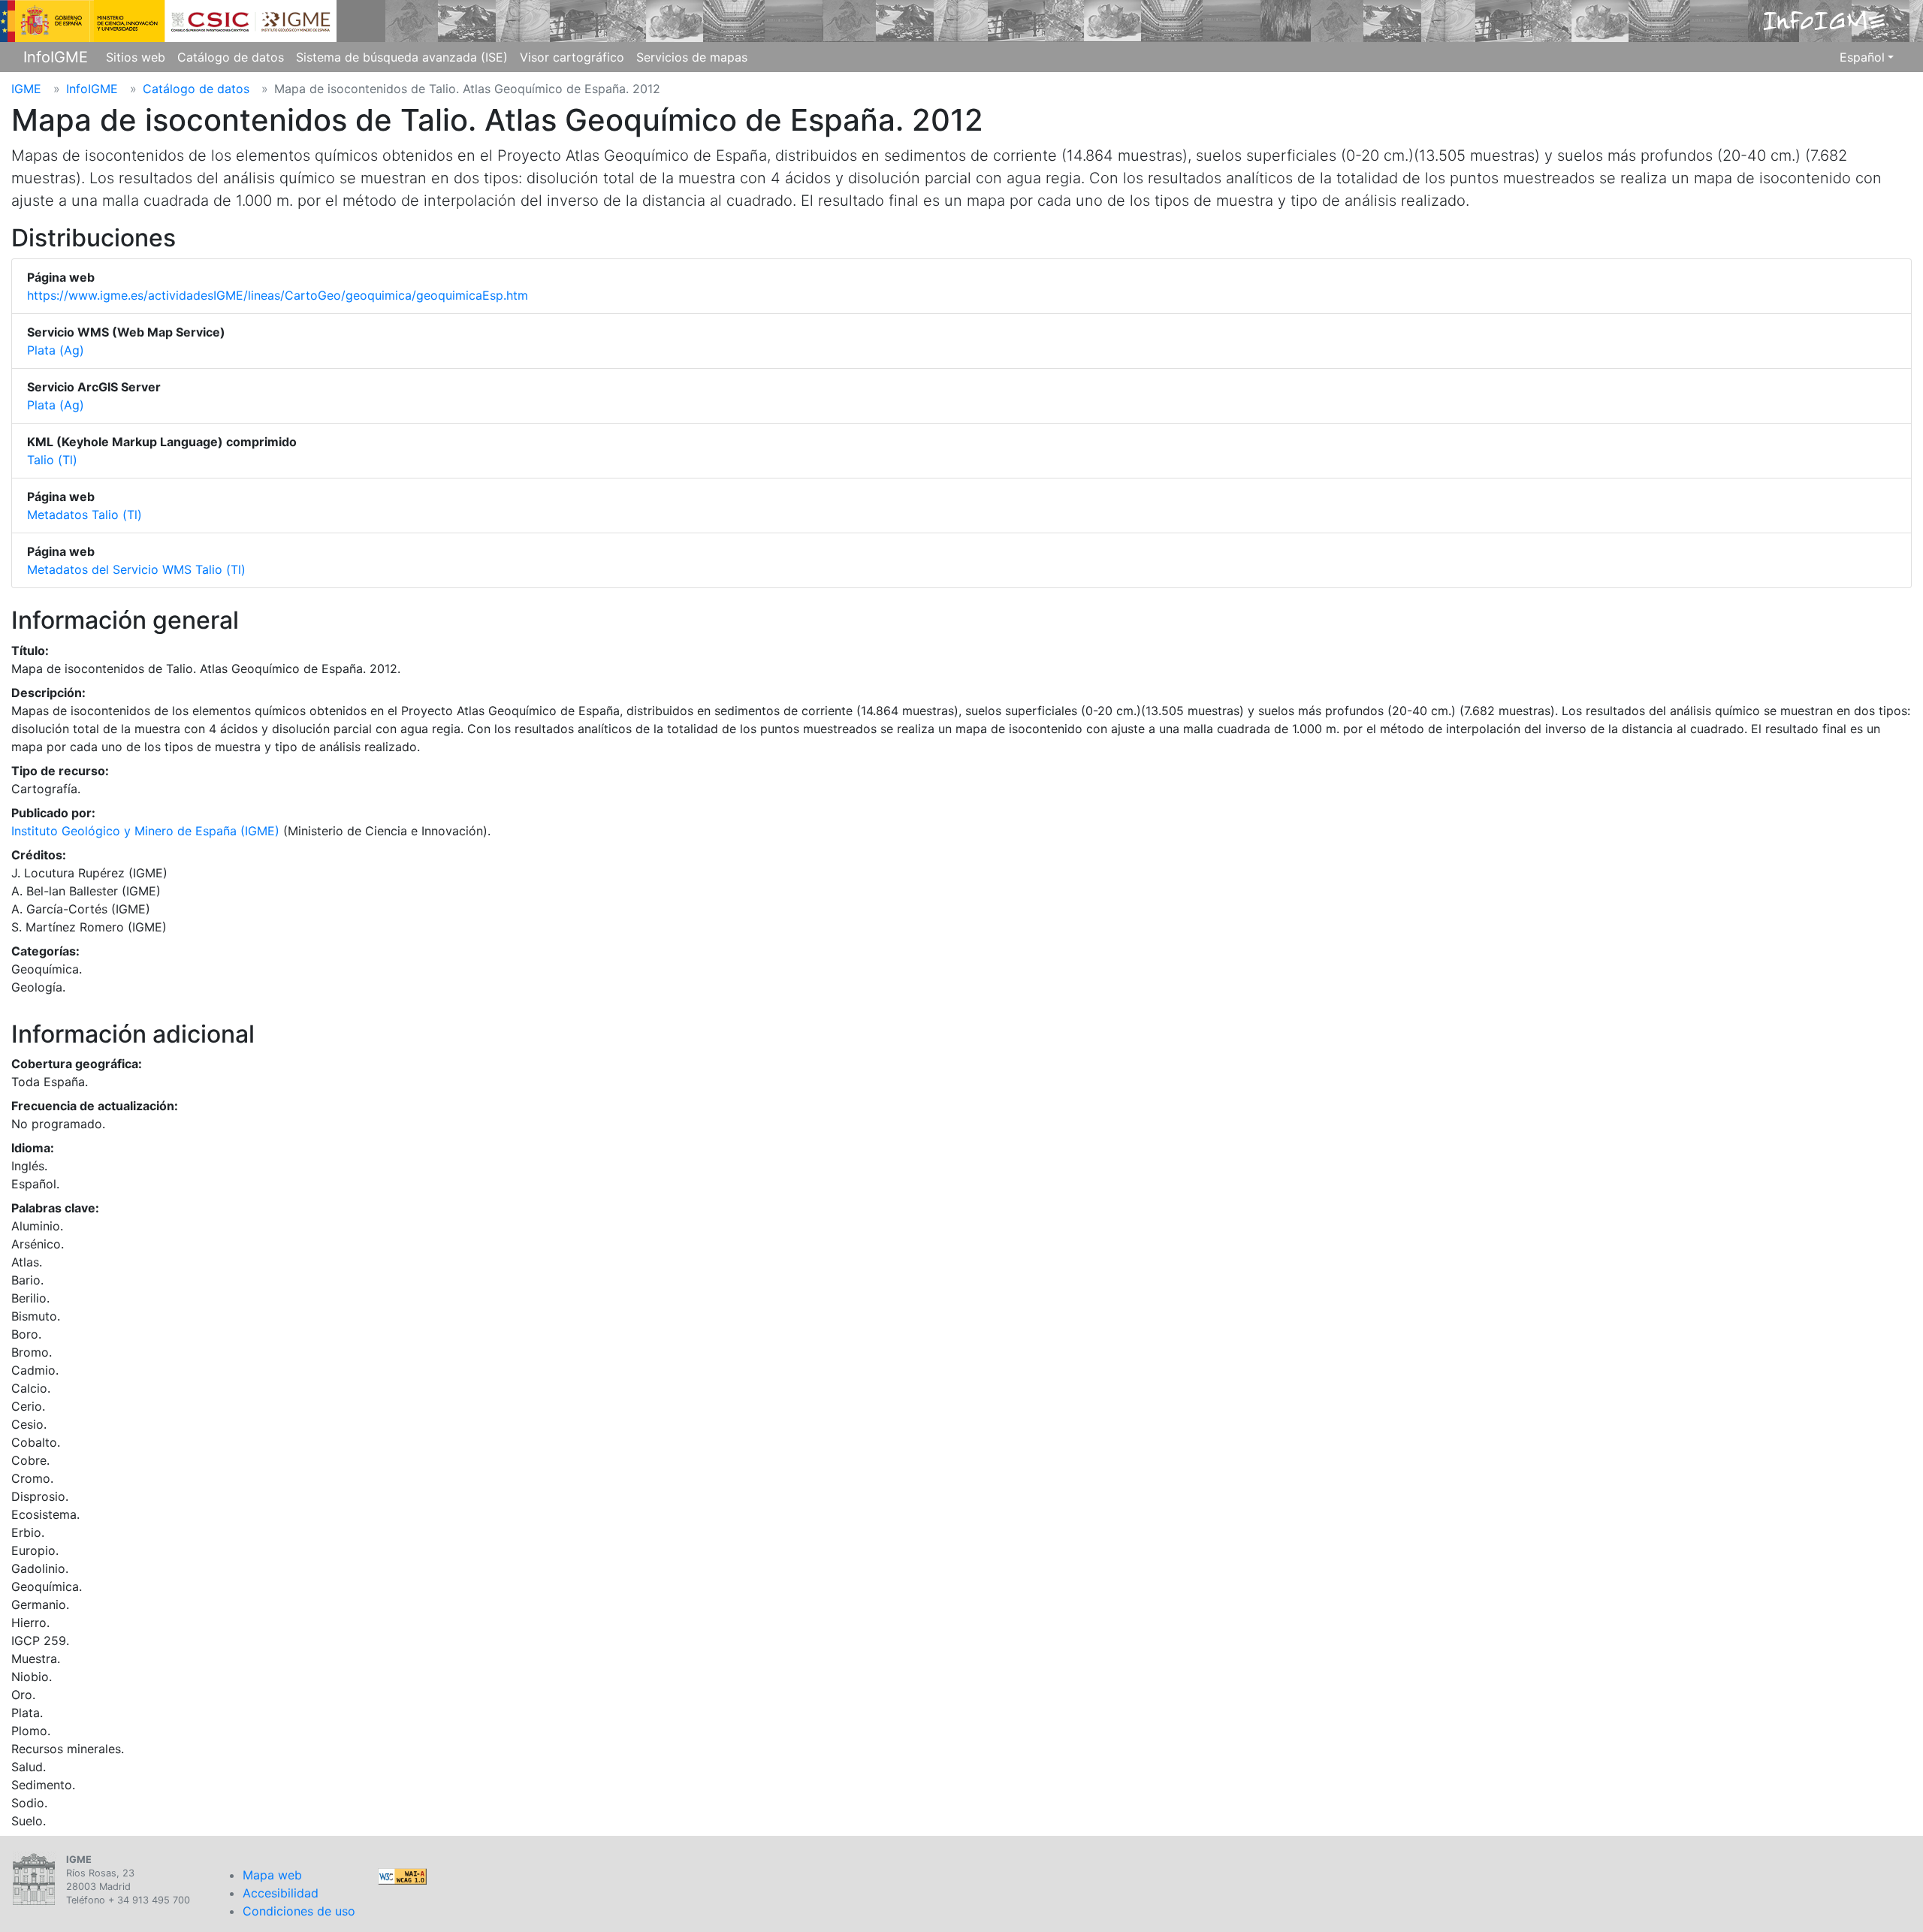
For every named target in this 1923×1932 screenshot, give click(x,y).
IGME (26, 89)
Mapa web (272, 1875)
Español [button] (1862, 57)
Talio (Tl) (52, 460)
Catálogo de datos (231, 57)
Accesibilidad (281, 1893)
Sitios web (136, 57)
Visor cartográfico (572, 57)
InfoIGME (56, 57)
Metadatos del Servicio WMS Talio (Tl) (136, 569)
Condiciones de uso (299, 1911)
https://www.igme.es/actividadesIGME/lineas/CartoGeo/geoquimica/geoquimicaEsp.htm (278, 295)
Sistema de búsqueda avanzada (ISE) (402, 57)
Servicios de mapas (692, 57)
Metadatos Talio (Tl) (85, 515)
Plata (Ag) (56, 350)
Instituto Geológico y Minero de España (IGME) (145, 831)
